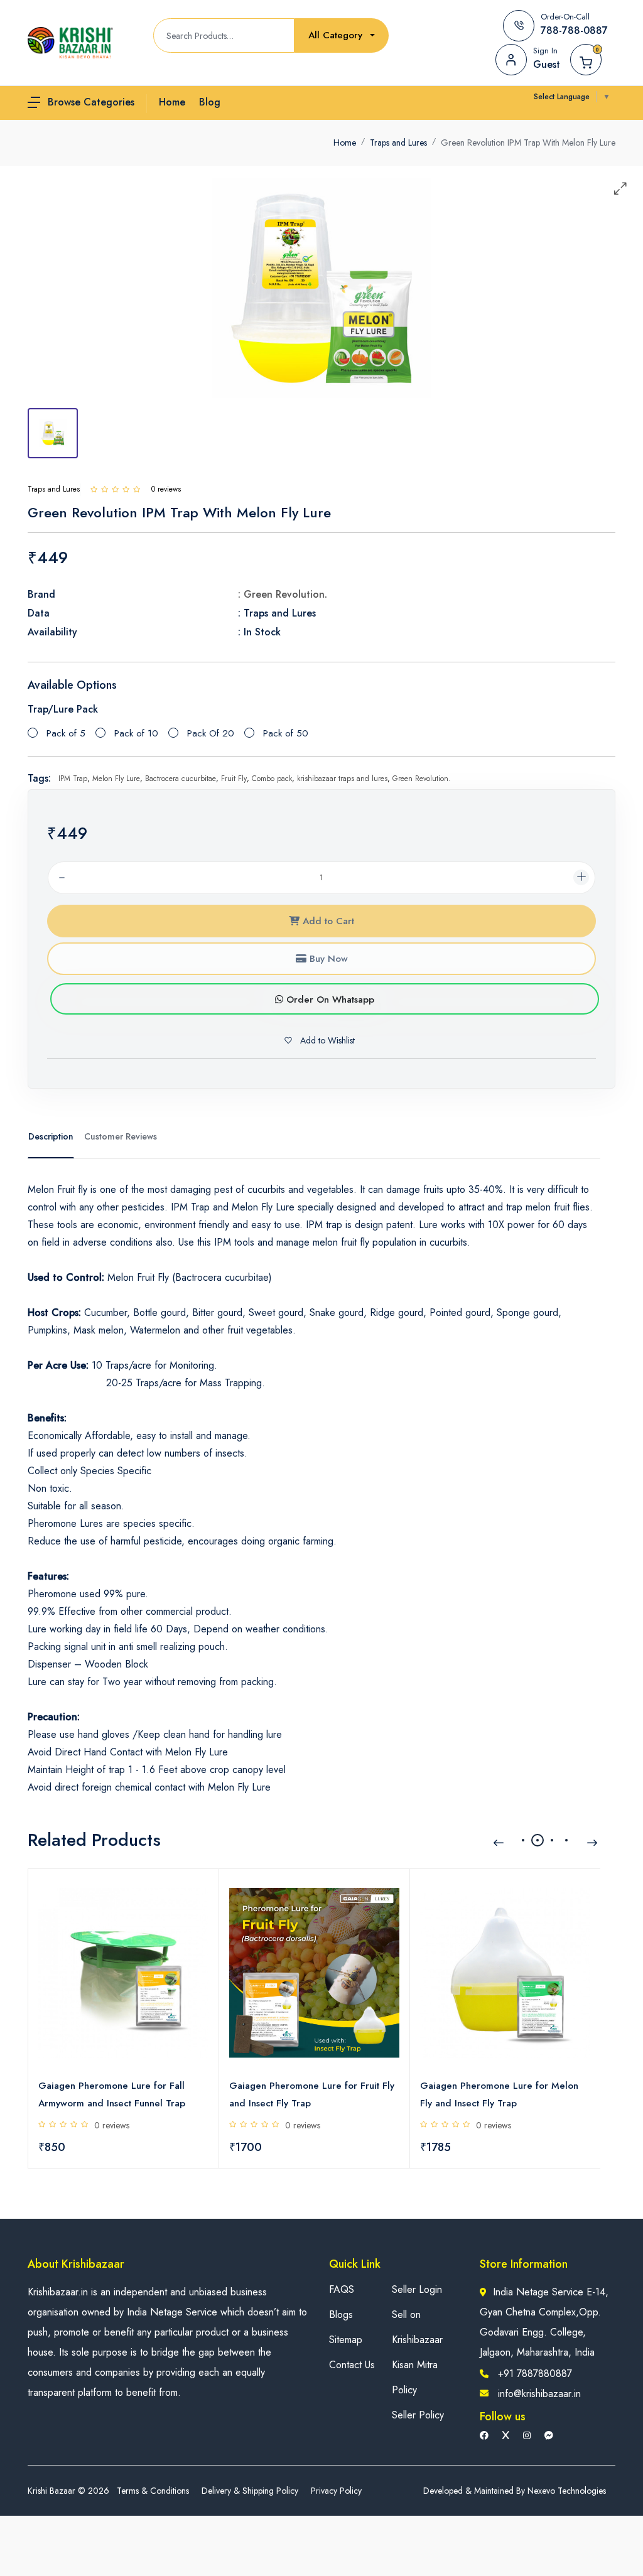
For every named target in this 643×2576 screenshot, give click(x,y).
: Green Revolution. (283, 594)
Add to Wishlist (326, 1040)
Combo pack (272, 779)
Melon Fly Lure (116, 779)
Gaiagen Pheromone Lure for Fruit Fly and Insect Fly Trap (312, 2094)
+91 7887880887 (535, 2374)
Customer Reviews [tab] (121, 1136)
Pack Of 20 (211, 733)
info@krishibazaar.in (539, 2394)
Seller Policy (418, 2415)
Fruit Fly (234, 779)
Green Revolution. (422, 779)
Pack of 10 (136, 733)
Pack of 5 (66, 733)
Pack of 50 (286, 733)
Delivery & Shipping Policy (250, 2491)
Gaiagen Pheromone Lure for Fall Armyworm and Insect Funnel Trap (112, 2094)
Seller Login (417, 2289)
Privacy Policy (336, 2491)
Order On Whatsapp (329, 1000)
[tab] (53, 433)
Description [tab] (51, 1136)
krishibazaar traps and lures (342, 779)
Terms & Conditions (153, 2491)
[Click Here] (94, 489)
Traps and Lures (398, 143)
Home (345, 143)
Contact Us (352, 2365)
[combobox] (342, 35)
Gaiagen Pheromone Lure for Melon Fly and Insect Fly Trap (499, 2094)
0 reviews (112, 2125)
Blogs (341, 2315)
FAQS (342, 2289)
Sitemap (346, 2340)
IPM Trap (73, 779)
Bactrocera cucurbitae (181, 779)
